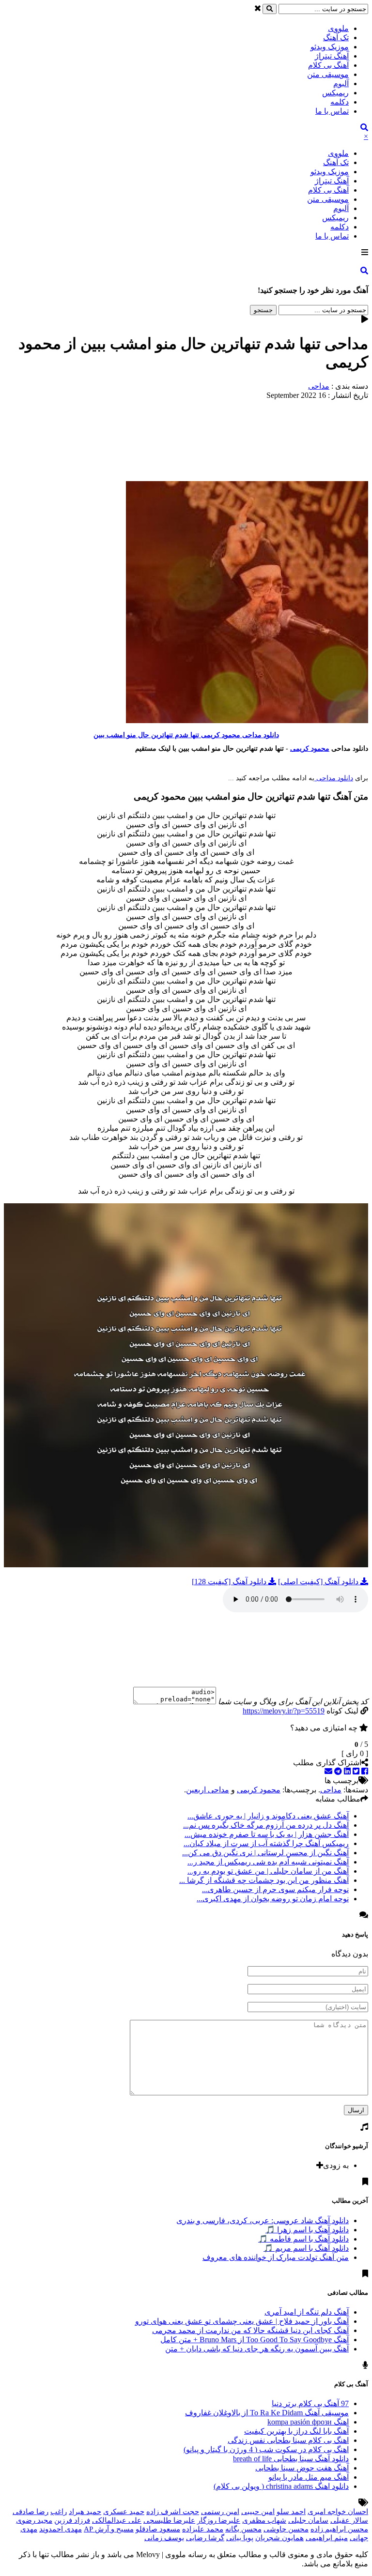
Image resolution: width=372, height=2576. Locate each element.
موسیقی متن (328, 74)
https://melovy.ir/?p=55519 (284, 1711)
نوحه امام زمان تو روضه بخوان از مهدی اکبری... (273, 1899)
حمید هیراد (85, 2512)
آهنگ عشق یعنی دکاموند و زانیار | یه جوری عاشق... (268, 1816)
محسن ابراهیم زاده (339, 2529)
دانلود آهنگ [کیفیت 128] (230, 1582)
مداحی (319, 386)
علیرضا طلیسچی (169, 2520)
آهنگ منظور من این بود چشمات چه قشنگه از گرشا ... (264, 1880)
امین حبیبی (258, 2512)
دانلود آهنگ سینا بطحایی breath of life (291, 2459)
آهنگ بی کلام (328, 65)
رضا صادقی (31, 2512)
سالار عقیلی (349, 2520)
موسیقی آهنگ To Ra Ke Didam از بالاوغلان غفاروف (267, 2413)
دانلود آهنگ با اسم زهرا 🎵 (307, 2230)
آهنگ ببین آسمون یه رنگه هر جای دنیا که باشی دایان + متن (257, 2349)
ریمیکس (335, 93)
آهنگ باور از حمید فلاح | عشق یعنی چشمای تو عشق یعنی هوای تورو (242, 2321)
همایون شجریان (279, 2538)
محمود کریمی (310, 749)
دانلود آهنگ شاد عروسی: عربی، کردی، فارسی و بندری (263, 2220)
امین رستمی (220, 2512)
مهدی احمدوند (61, 2529)
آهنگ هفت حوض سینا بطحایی (302, 2468)
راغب (59, 2512)
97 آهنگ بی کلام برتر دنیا (310, 2403)
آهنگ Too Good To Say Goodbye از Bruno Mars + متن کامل (255, 2340)
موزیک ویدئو (330, 47)
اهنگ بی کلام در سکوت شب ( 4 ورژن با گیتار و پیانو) (266, 2449)
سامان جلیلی (308, 2520)
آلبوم (341, 83)
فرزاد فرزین (72, 2520)
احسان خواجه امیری (338, 2512)
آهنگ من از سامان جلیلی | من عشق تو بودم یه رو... (268, 1871)
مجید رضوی (34, 2520)
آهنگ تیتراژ (332, 56)
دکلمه (340, 102)
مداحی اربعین (208, 1790)
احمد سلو (291, 2512)
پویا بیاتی (240, 2538)
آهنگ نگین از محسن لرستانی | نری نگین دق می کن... (265, 1853)
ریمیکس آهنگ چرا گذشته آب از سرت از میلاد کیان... (266, 1843)
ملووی (338, 28)
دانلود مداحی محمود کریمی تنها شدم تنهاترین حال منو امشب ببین (186, 735)
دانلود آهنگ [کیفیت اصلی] (319, 1582)
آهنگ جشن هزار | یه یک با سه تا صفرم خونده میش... (267, 1834)
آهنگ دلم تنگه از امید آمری (307, 2312)
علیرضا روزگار (219, 2520)
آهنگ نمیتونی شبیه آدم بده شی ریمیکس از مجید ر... (268, 1862)
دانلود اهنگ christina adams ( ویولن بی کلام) (281, 2486)
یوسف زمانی (164, 2538)
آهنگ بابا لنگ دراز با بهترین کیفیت (296, 2431)
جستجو (263, 310)
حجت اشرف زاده (173, 2512)
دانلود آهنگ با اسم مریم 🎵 (306, 2248)
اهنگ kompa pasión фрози (308, 2422)
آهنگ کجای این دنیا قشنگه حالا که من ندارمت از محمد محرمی (250, 2330)
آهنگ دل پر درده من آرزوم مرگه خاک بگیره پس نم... (266, 1825)
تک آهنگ (336, 38)
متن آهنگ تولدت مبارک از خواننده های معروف (276, 2257)
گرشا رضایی (205, 2538)
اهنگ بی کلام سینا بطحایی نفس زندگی (288, 2440)
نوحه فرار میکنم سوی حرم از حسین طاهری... (275, 1889)
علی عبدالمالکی (117, 2520)
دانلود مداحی (334, 778)
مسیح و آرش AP (109, 2529)
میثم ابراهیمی (327, 2538)
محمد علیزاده (203, 2529)
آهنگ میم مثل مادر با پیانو (309, 2477)
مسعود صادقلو (158, 2529)
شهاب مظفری (264, 2520)
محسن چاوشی (286, 2529)
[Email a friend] (328, 1771)
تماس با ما (332, 111)
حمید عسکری (124, 2512)
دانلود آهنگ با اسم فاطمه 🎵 (303, 2239)
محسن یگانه (243, 2529)
